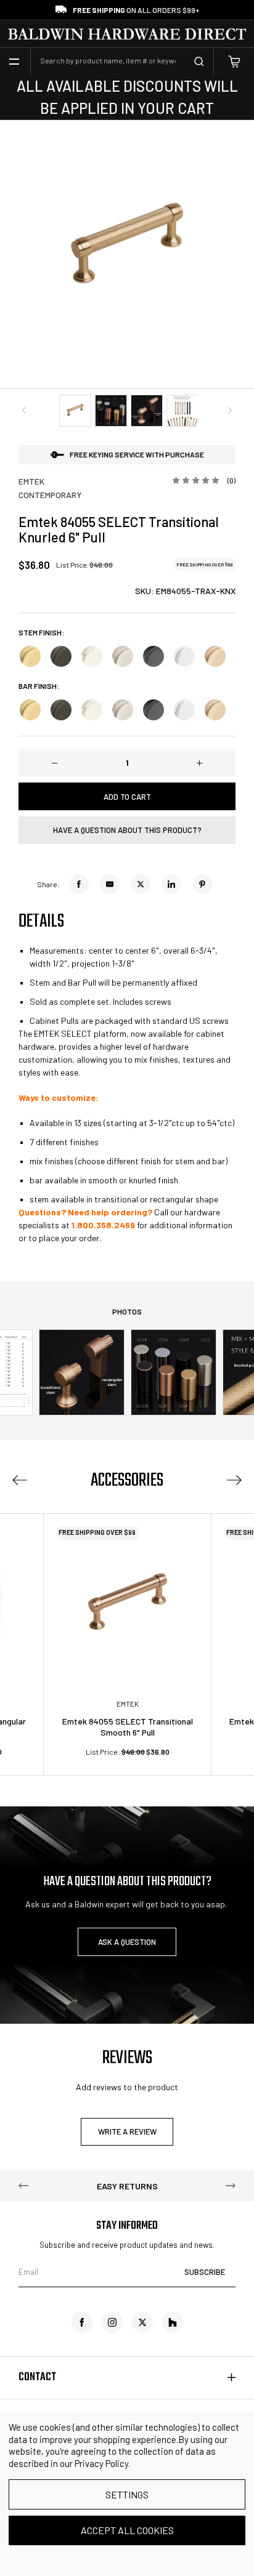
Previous (24, 410)
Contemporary (50, 495)
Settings (127, 2494)
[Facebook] (79, 884)
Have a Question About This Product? (127, 830)
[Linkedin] (171, 884)
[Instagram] (112, 2322)
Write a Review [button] (127, 2131)
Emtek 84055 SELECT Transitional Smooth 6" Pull (128, 1727)
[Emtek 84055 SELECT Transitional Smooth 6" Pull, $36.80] (127, 1597)
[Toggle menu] (14, 62)
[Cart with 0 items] (234, 62)
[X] (141, 884)
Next (230, 410)
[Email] (110, 884)
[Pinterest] (202, 884)
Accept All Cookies (127, 2530)
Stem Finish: (41, 633)
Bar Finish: (39, 686)
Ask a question (127, 1942)
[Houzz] (173, 2322)
